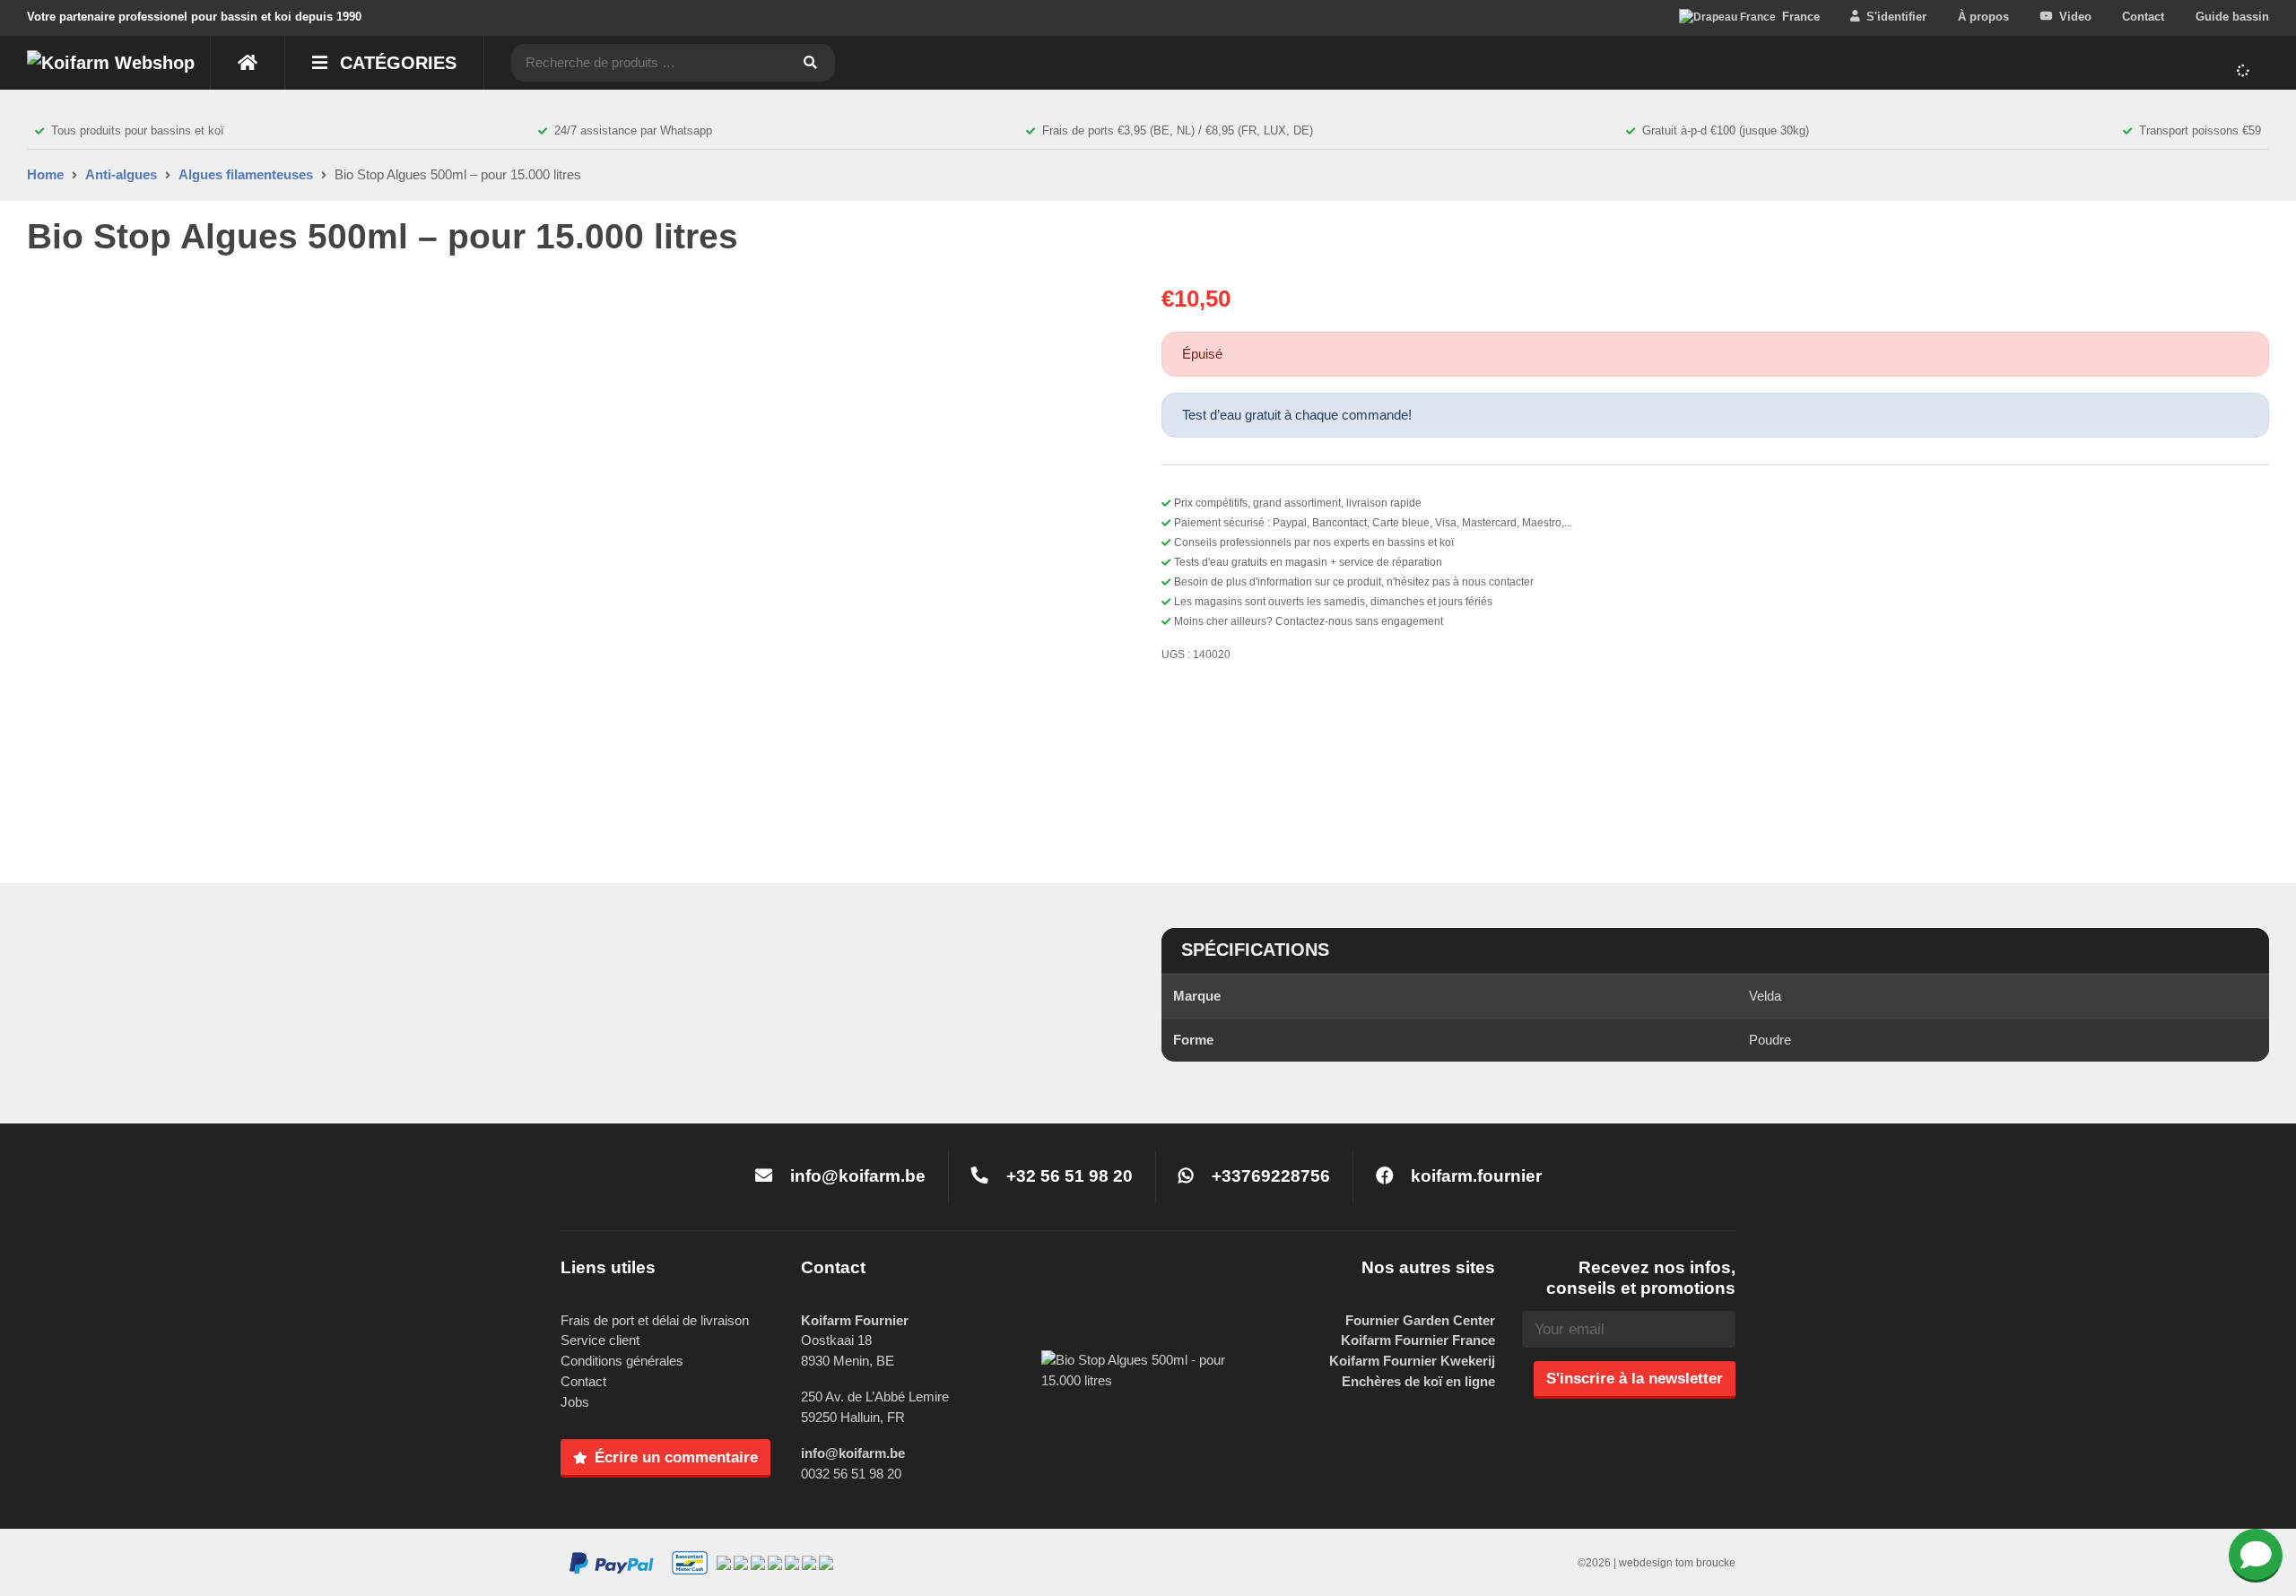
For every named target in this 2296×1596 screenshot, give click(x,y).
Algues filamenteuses (246, 174)
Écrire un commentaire (676, 1457)
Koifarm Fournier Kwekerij (1412, 1361)
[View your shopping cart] (2246, 71)
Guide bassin (2232, 17)
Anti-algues (121, 174)
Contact (2143, 17)
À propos (1983, 17)
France (1801, 17)
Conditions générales (622, 1361)
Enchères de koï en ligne (1418, 1381)
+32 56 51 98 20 (1067, 1176)
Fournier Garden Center (1420, 1320)
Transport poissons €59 (2200, 130)
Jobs (575, 1402)
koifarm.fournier (1474, 1176)
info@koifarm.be (858, 1176)
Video (2075, 17)
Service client (600, 1340)
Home (45, 174)
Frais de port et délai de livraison (655, 1320)
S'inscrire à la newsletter (1635, 1378)
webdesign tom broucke (1677, 1563)
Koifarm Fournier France (1418, 1340)
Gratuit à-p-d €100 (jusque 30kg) (1726, 130)
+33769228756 (1269, 1176)
